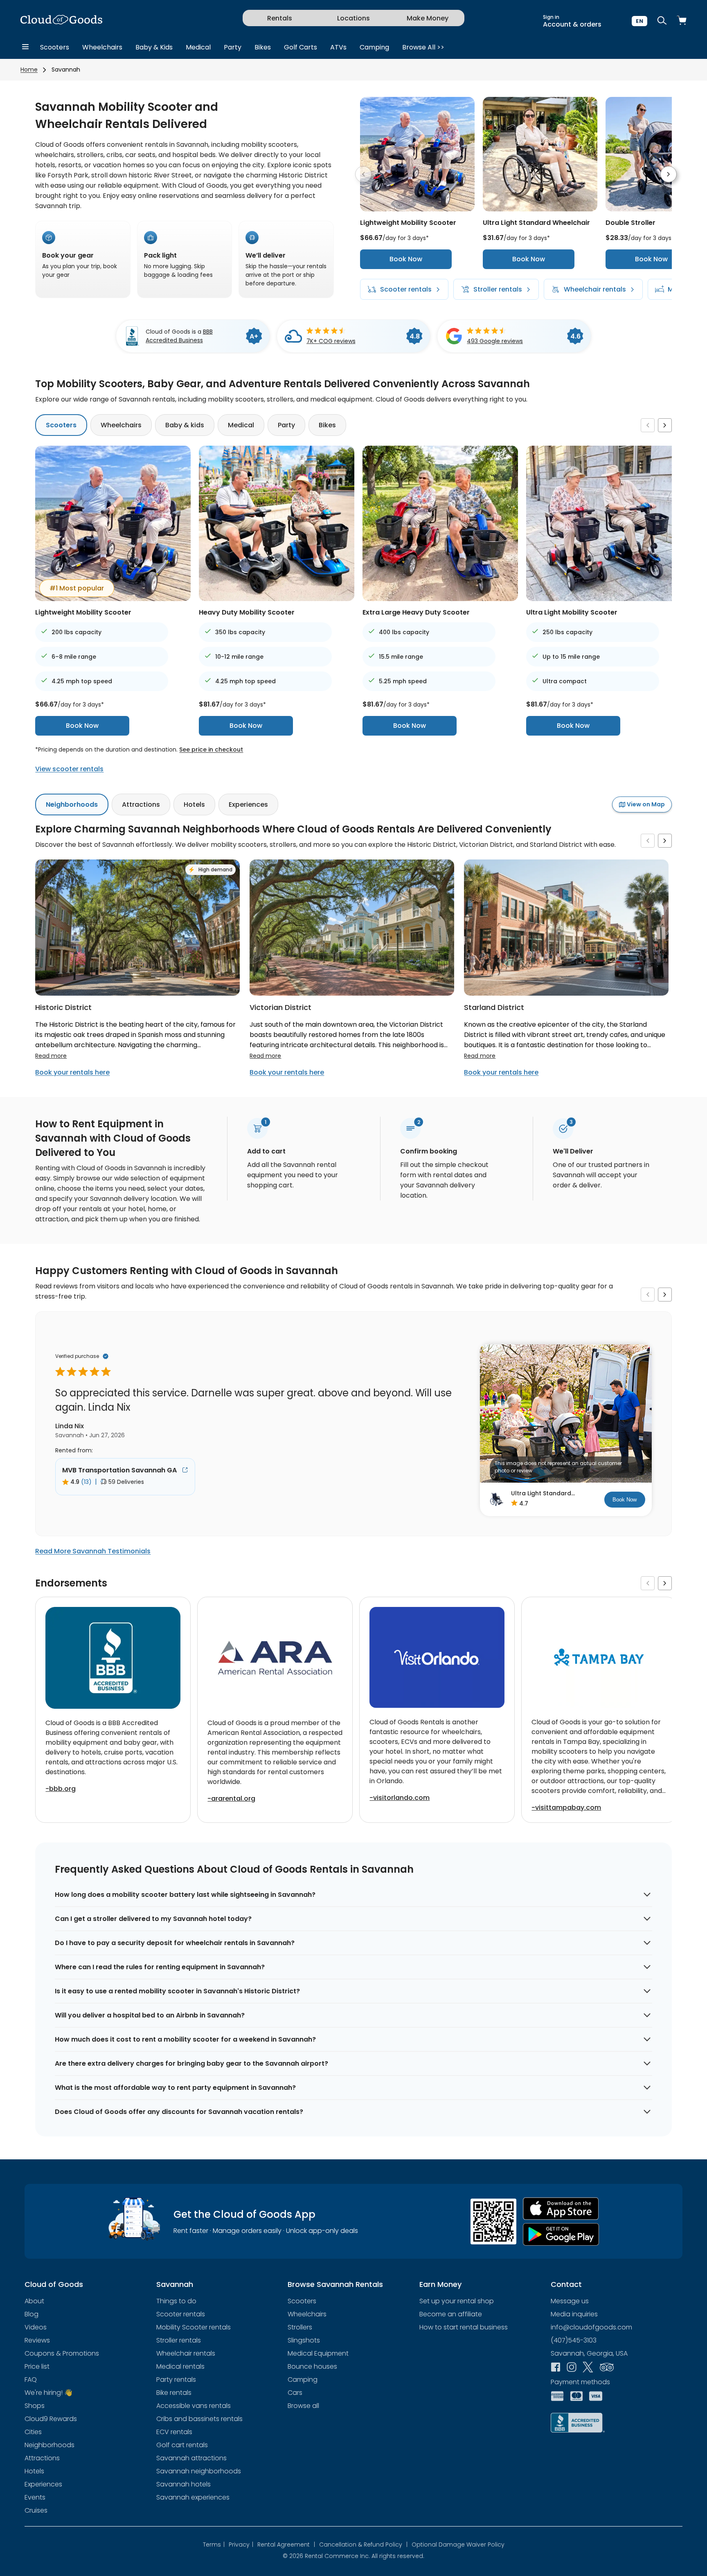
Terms (214, 2545)
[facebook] (556, 2368)
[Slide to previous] (363, 174)
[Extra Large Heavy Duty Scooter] (440, 599)
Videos (36, 2327)
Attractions (141, 804)
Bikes (263, 47)
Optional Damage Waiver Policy (458, 2545)
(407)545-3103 (574, 2340)
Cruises (36, 2510)
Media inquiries (574, 2314)
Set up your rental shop (457, 2301)
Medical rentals (180, 2366)
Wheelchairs (102, 47)
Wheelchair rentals (186, 2353)
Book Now (406, 259)
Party (233, 47)
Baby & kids (185, 425)
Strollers (300, 2327)
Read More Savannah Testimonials (93, 1551)
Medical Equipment (318, 2353)
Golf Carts (301, 47)
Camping (374, 47)
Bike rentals (174, 2393)
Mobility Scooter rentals (194, 2327)
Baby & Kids (154, 47)
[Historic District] (137, 993)
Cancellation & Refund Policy (363, 2545)
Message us (570, 2301)
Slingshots (304, 2340)
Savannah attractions (191, 2458)
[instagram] (572, 2368)
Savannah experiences (193, 2497)
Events (35, 2497)
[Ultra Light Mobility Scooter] (604, 599)
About (34, 2301)
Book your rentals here (72, 1072)
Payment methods (580, 2382)
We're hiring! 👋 (48, 2393)
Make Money (428, 18)
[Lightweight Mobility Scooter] (417, 209)
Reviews (37, 2340)
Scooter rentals (181, 2314)
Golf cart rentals (182, 2445)
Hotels (194, 804)
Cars (295, 2393)
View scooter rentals (69, 769)
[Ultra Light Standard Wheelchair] (540, 209)
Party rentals (176, 2380)
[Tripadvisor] (607, 2368)
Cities (33, 2432)
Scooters (55, 47)
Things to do (176, 2301)
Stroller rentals (179, 2340)
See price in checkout (211, 749)
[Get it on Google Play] (561, 2234)
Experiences (248, 804)
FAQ (31, 2380)
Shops (35, 2406)
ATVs (338, 47)
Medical (198, 47)
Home (29, 70)
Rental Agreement (286, 2545)
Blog (32, 2314)
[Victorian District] (352, 993)
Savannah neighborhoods (199, 2471)
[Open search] (662, 21)
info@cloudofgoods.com (591, 2327)
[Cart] (682, 21)
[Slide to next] (669, 174)
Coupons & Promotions (62, 2353)
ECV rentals (174, 2432)
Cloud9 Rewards (51, 2419)
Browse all (303, 2406)
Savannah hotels (184, 2484)
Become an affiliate (451, 2314)
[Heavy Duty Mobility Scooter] (277, 599)
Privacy (241, 2545)
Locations (353, 18)
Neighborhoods (72, 804)
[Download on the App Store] (561, 2209)
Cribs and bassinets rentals (199, 2419)
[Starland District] (566, 993)
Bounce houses (312, 2366)
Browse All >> (423, 47)
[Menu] (25, 47)
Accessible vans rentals (194, 2406)
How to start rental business (464, 2327)
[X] (588, 2368)
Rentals (280, 18)
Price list (37, 2366)
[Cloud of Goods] (61, 21)
